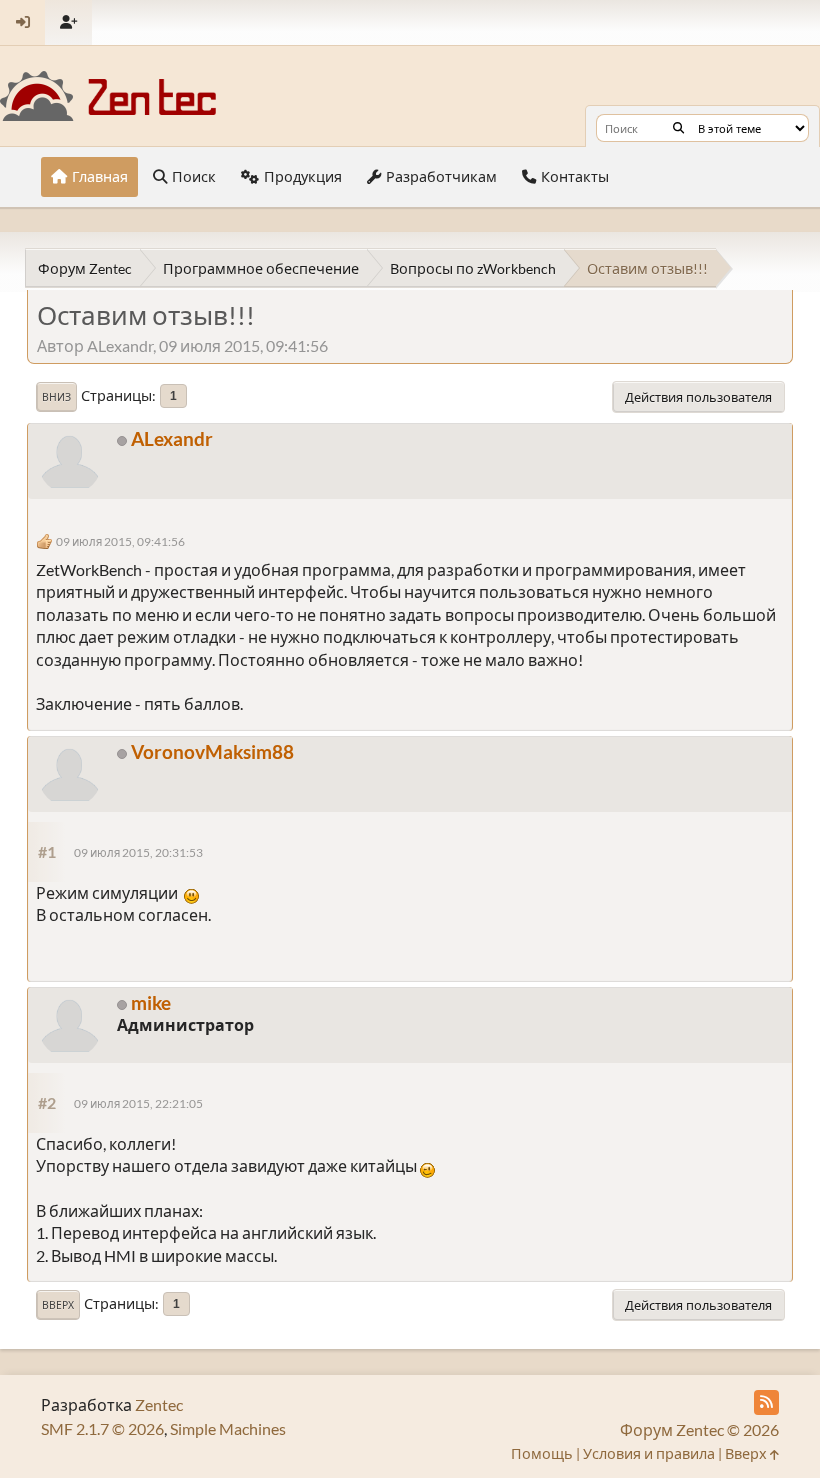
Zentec (159, 1404)
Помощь (542, 1453)
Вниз (56, 397)
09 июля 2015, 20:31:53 (138, 852)
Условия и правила (649, 1453)
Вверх (58, 1305)
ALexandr (172, 438)
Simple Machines (228, 1428)
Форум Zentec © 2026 (699, 1429)
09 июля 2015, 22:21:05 (138, 1103)
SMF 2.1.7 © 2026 (102, 1428)
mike (151, 1002)
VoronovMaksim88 (212, 751)
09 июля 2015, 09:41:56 (120, 541)
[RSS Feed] (766, 1402)
